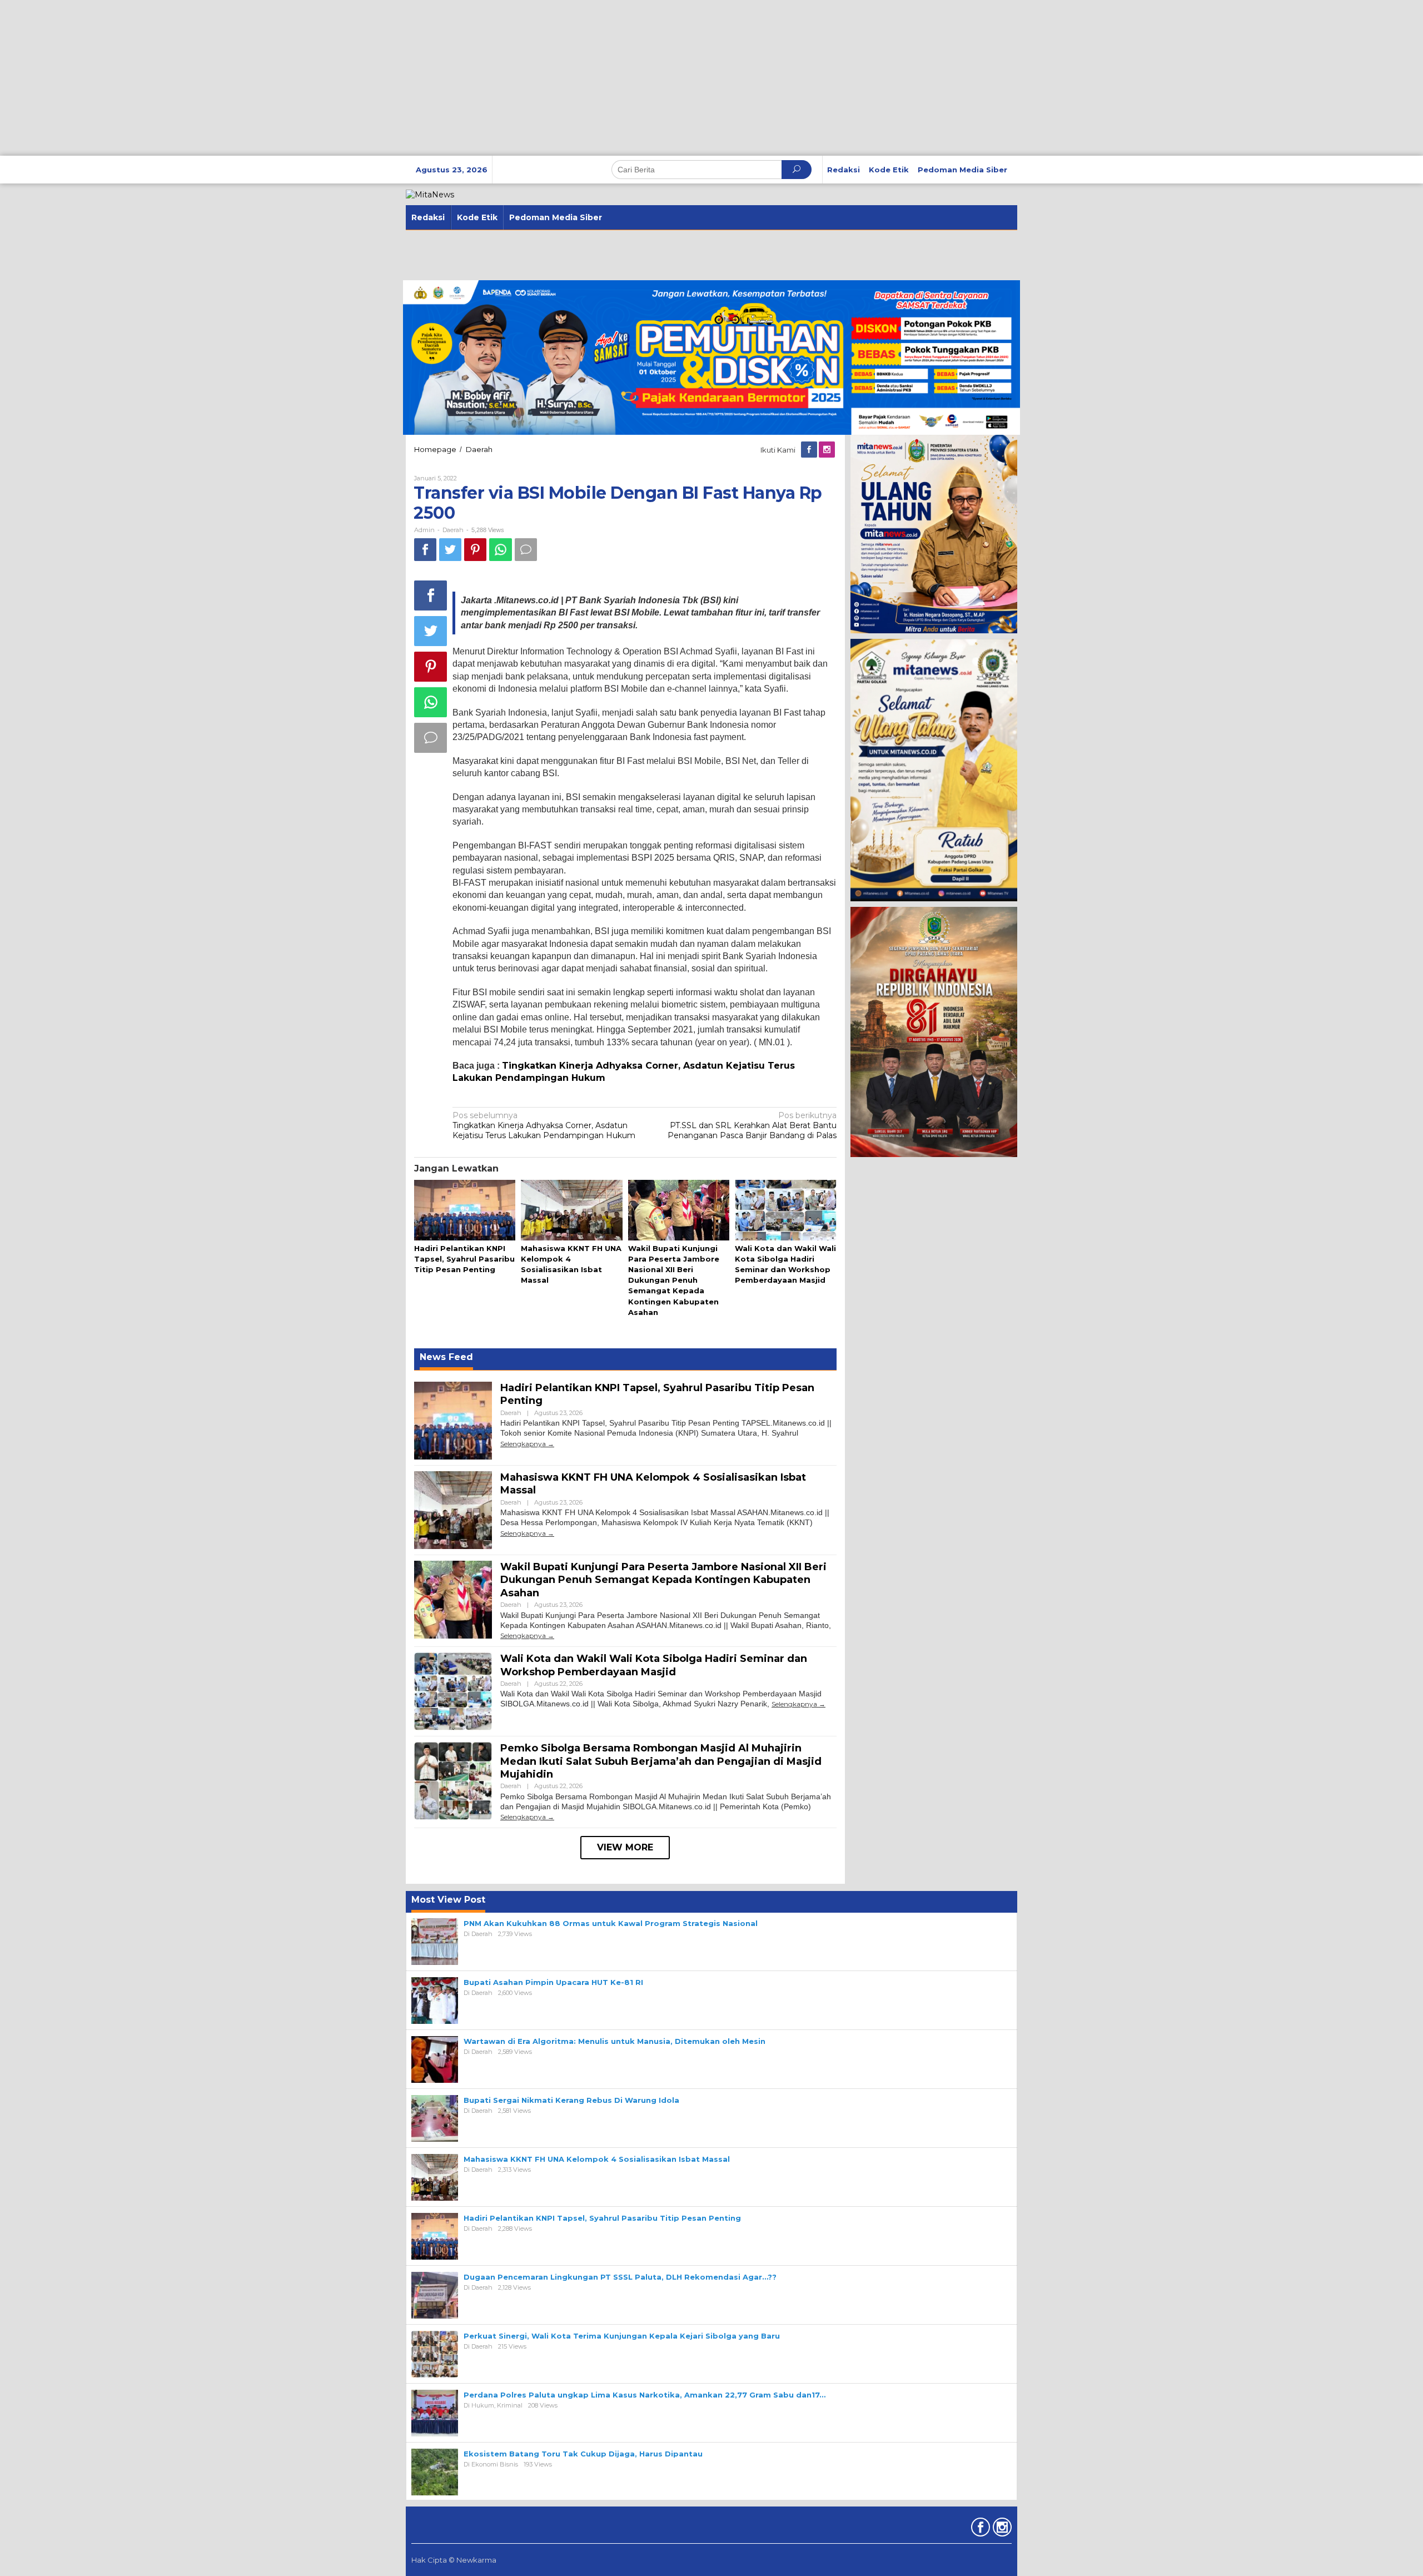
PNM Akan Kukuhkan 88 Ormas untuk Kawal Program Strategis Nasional (611, 1923)
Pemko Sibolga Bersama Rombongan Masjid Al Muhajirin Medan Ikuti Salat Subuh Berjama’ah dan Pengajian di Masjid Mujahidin (661, 1761)
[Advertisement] (334, 78)
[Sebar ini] (425, 550)
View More (625, 1847)
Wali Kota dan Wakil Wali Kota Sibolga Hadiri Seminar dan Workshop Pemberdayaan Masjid (654, 1665)
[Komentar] (526, 550)
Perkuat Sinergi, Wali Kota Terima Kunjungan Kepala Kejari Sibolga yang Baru (622, 2336)
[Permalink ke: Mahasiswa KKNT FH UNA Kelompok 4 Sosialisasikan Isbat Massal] (571, 1210)
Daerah (453, 530)
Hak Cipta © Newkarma (454, 2560)
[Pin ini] (475, 550)
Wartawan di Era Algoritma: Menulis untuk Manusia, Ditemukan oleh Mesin (615, 2041)
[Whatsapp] (501, 550)
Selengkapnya (523, 1444)
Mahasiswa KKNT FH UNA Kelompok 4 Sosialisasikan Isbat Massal (597, 2159)
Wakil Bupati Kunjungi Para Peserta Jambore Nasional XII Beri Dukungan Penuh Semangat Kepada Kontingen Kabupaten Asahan (674, 1280)
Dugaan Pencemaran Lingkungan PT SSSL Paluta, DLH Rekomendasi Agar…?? (620, 2277)
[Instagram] (828, 450)
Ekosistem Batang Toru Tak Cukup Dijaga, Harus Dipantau (583, 2454)
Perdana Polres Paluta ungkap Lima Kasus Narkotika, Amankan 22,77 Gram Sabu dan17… (645, 2395)
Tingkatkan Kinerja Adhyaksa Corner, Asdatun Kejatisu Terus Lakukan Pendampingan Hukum (544, 1125)
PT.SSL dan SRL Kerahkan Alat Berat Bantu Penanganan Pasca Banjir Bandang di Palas (752, 1125)
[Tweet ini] (450, 550)
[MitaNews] (430, 194)
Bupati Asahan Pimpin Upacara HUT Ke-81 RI (553, 1982)
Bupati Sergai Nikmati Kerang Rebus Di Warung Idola (571, 2100)
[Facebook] (810, 450)
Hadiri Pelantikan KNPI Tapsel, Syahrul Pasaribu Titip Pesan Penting (464, 1259)
